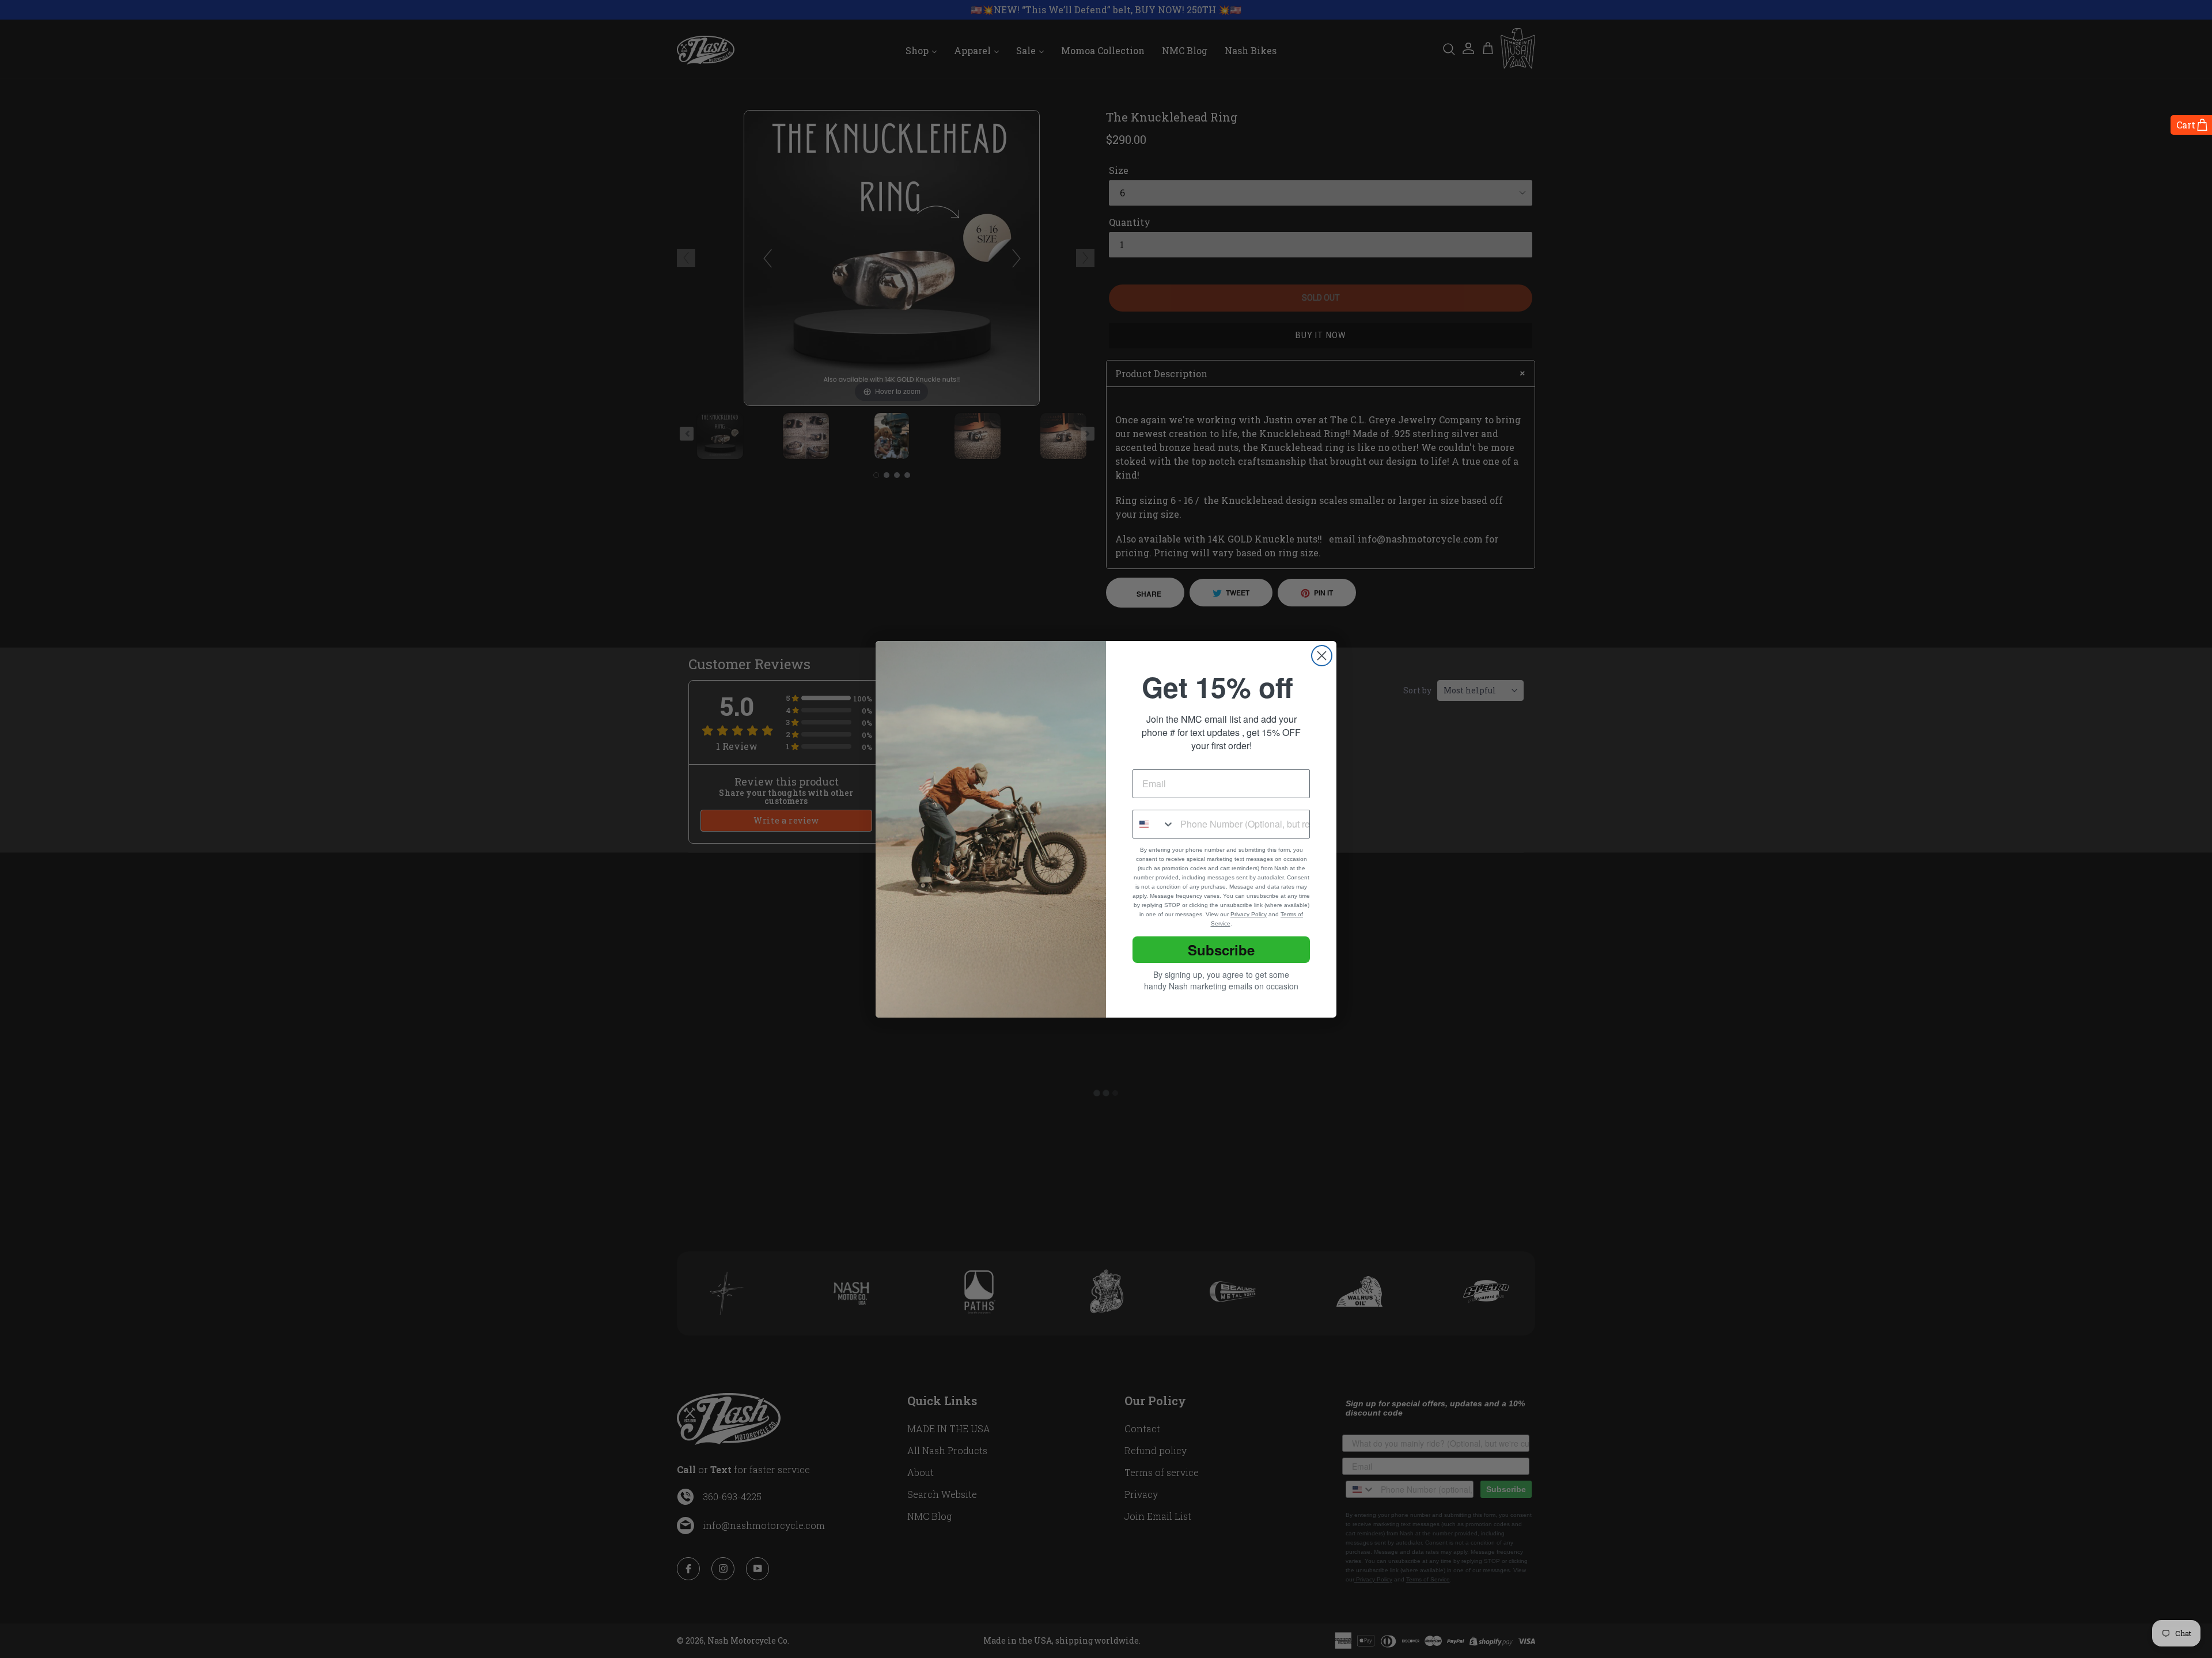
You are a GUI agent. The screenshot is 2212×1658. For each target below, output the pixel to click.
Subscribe (1221, 950)
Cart (2186, 125)
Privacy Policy (1249, 914)
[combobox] (1154, 824)
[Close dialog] (1322, 656)
